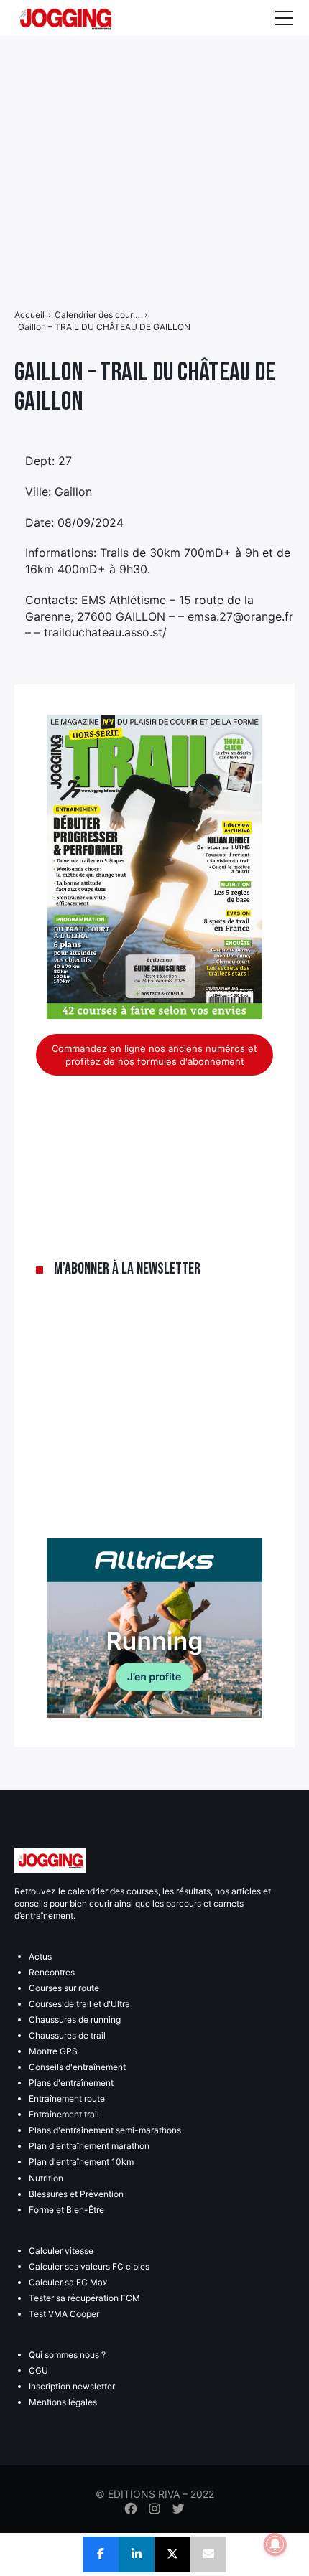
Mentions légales (63, 2402)
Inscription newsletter (72, 2386)
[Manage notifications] (275, 2544)
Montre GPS (53, 2051)
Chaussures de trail (67, 2035)
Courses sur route (64, 1988)
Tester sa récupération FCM (84, 2298)
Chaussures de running (75, 2020)
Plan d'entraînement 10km (81, 2162)
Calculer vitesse (61, 2251)
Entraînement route (67, 2098)
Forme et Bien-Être (66, 2210)
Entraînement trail (64, 2114)
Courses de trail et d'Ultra (79, 2004)
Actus (40, 1956)
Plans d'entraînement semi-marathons (105, 2130)
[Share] (101, 2554)
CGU (38, 2370)
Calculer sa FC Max (68, 2282)
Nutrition (46, 2178)
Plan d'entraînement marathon (89, 2146)
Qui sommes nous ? (67, 2355)
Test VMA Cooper (64, 2314)
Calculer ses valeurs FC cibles (89, 2266)
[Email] (208, 2554)
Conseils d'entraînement (77, 2067)
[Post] (172, 2554)
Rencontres (52, 1972)
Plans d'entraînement (71, 2083)
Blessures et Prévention (76, 2194)
